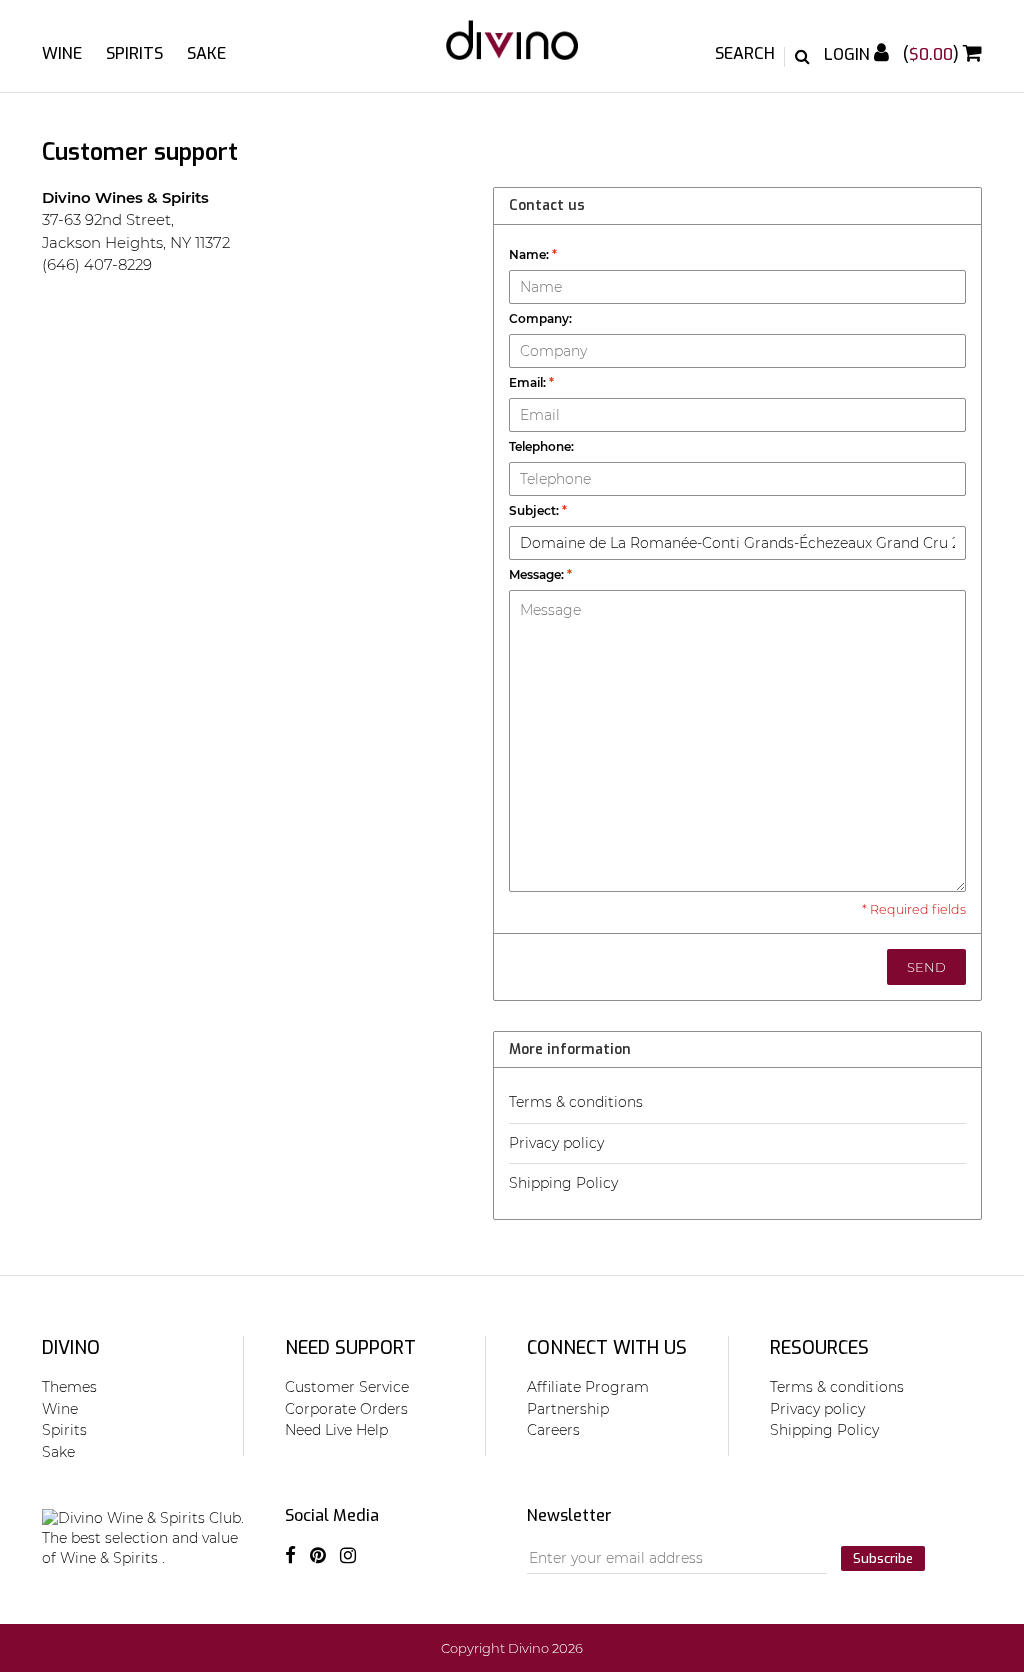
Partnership (568, 1409)
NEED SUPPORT (350, 1348)
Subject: (538, 510)
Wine (62, 53)
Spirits (134, 53)
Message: (540, 574)
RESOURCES (819, 1348)
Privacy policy (556, 1143)
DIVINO (71, 1348)
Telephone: (541, 446)
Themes (69, 1387)
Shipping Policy (563, 1183)
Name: (533, 254)
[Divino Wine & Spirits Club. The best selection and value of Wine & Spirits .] (512, 50)
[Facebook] (290, 1556)
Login (849, 54)
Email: (531, 382)
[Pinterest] (318, 1556)
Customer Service (347, 1387)
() (933, 54)
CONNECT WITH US (607, 1348)
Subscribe (883, 1558)
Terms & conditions (576, 1102)
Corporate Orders (346, 1409)
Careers (553, 1430)
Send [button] (926, 967)
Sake (206, 53)
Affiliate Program (588, 1387)
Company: (540, 318)
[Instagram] (348, 1556)
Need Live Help (336, 1430)
